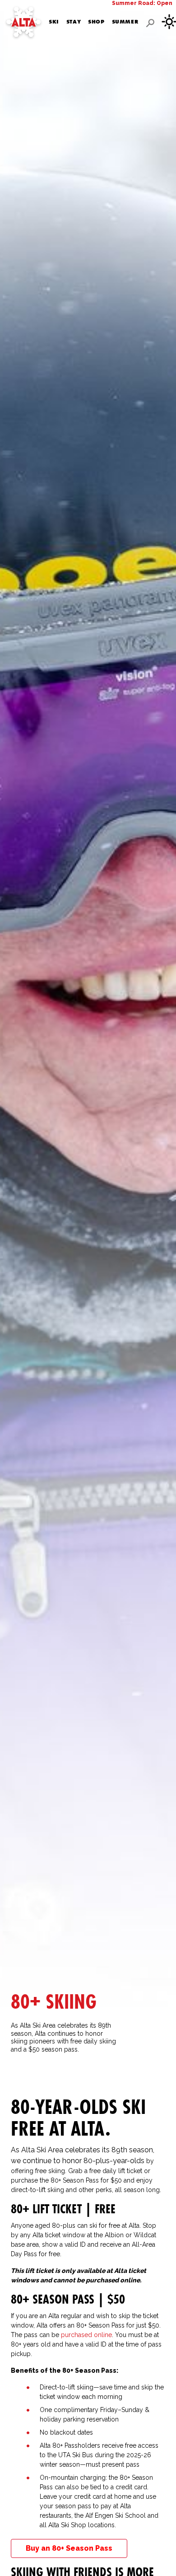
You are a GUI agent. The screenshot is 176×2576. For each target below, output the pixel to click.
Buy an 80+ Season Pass (69, 2548)
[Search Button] (150, 23)
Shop (96, 22)
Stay (74, 22)
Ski (54, 22)
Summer (125, 22)
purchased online (86, 2335)
